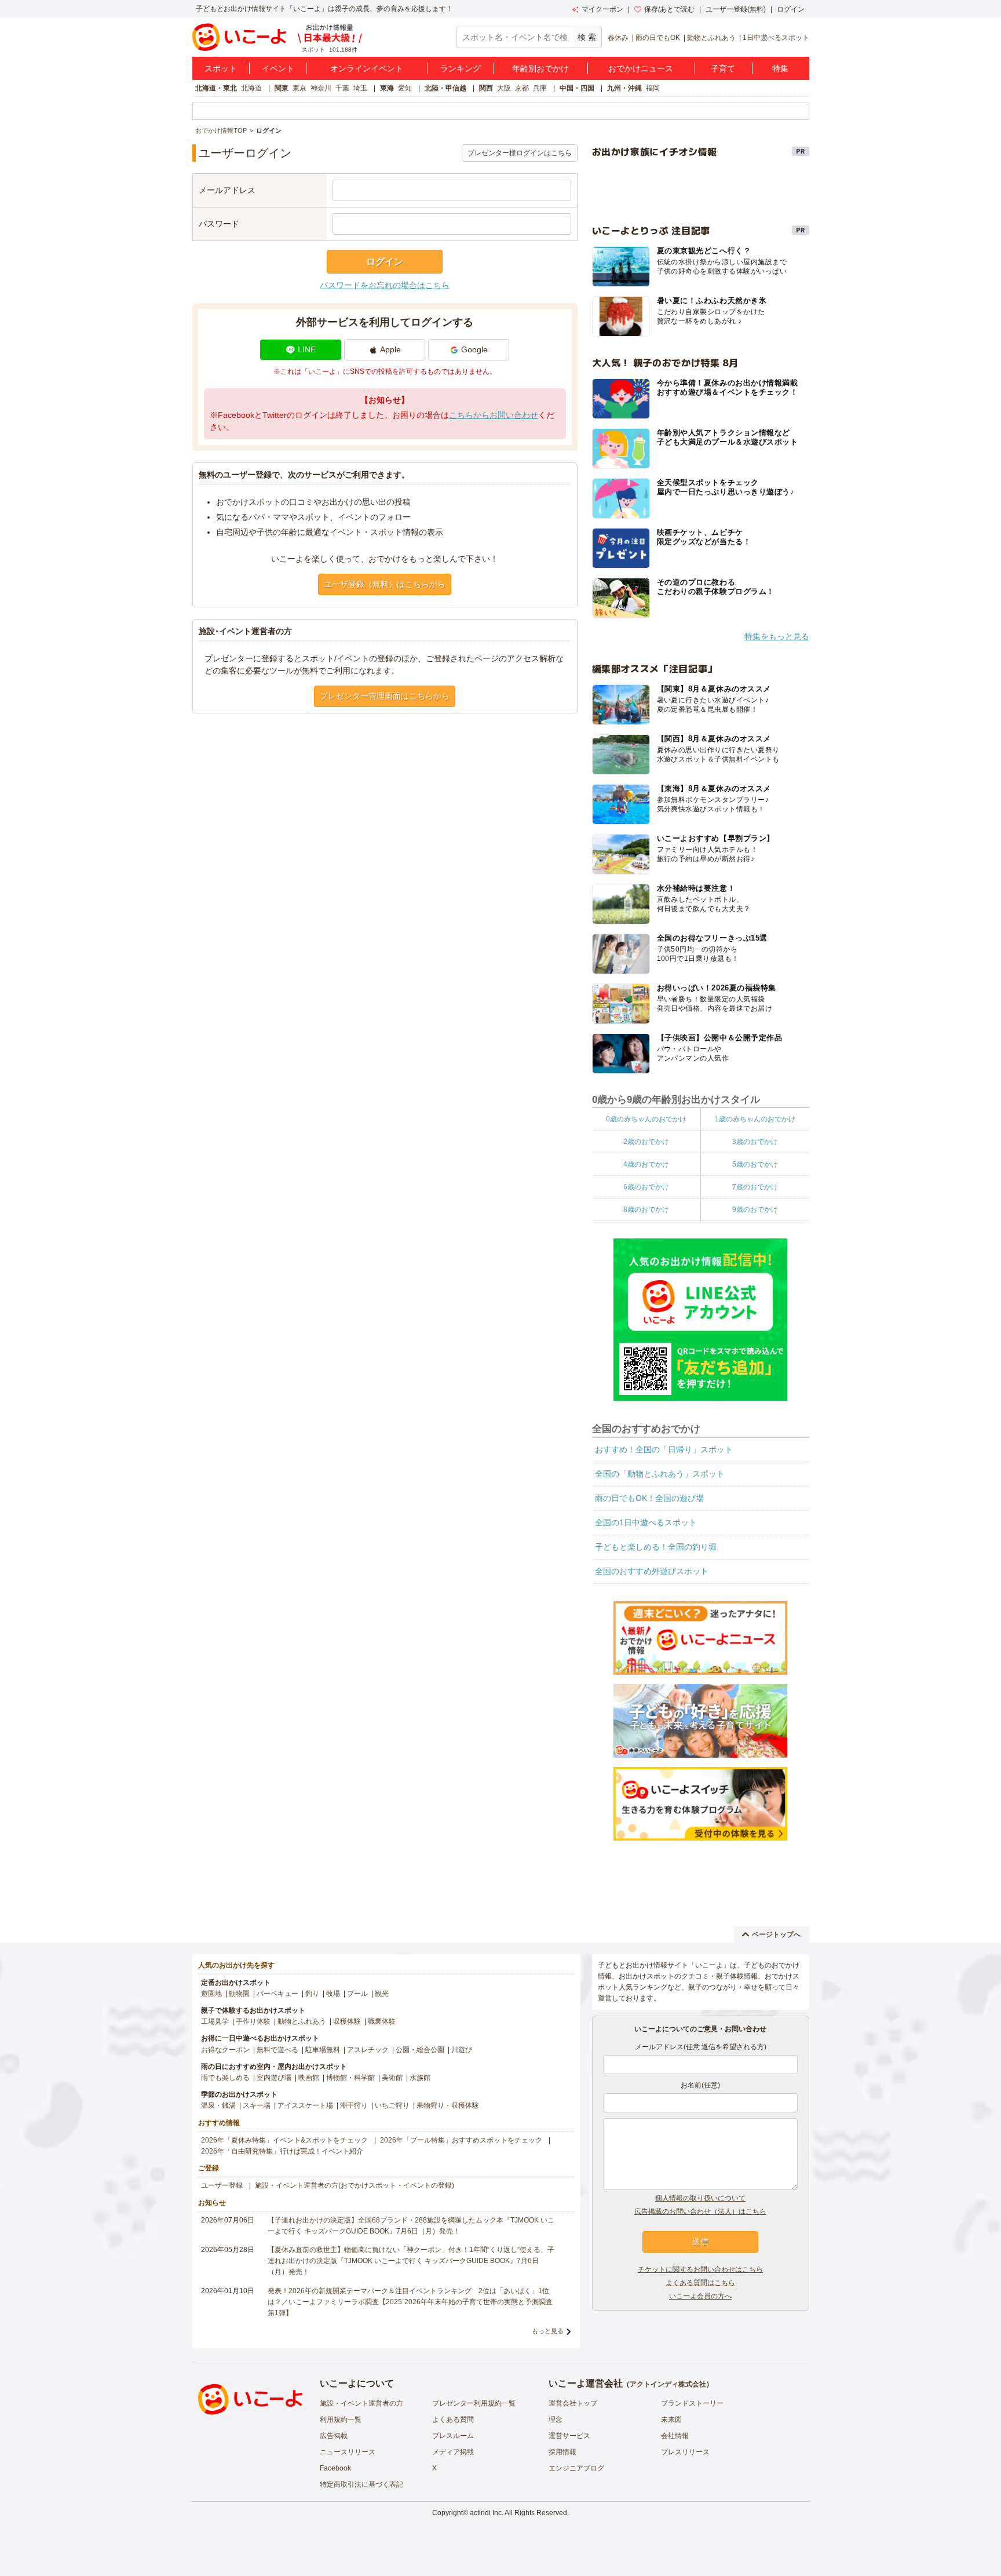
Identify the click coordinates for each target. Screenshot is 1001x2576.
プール (357, 1994)
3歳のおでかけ (755, 1142)
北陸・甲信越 (445, 88)
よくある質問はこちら (700, 2283)
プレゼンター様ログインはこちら (520, 153)
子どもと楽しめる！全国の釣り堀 (656, 1547)
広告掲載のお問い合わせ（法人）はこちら (700, 2211)
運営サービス (569, 2436)
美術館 (392, 2078)
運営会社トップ (573, 2403)
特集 (780, 68)
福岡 (653, 88)
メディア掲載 (453, 2452)
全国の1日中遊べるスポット (646, 1522)
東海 (387, 88)
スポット (221, 68)
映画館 (309, 2078)
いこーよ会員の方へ (700, 2296)
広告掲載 (334, 2436)
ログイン (791, 9)
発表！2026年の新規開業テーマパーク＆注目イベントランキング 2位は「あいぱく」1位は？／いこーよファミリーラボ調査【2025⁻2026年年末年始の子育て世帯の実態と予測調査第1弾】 (410, 2302)
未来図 (671, 2420)
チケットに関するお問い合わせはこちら (700, 2269)
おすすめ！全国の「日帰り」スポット (664, 1449)
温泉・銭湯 (218, 2105)
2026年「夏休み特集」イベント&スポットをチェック (284, 2140)
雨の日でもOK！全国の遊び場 (649, 1498)
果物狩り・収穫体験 (448, 2105)
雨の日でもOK (658, 38)
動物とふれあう (711, 38)
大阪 (504, 88)
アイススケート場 (305, 2105)
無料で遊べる (277, 2050)
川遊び (462, 2050)
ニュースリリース (348, 2452)
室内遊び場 (274, 2078)
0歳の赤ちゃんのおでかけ (646, 1119)
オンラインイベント (367, 68)
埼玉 (360, 88)
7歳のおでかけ (755, 1187)
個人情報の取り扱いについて (700, 2198)
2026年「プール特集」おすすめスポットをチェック (461, 2140)
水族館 (420, 2078)
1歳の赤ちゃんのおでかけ (755, 1119)
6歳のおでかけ (646, 1187)
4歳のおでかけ (646, 1164)
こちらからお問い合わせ (494, 415)
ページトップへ (776, 1934)
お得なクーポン (225, 2050)
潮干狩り (354, 2105)
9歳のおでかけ (755, 1209)
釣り (312, 1994)
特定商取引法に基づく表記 (361, 2484)
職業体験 (382, 2021)
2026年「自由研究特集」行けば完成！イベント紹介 (282, 2151)
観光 (382, 1994)
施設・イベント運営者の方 (361, 2403)
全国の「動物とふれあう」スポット (660, 1474)
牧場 (333, 1994)
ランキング (461, 68)
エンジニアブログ (576, 2468)
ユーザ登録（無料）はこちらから (385, 584)
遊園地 (211, 1994)
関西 (486, 88)
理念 (556, 2420)
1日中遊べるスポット (776, 38)
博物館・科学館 (350, 2078)
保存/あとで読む (669, 9)
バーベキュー (277, 1994)
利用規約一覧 (341, 2420)
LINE (307, 349)
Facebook (335, 2468)
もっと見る (548, 2331)
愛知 (405, 88)
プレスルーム (453, 2436)
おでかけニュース (641, 68)
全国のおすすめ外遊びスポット (652, 1571)
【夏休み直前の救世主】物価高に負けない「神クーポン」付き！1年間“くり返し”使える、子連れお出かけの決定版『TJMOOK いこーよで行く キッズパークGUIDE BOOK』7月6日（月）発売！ (411, 2261)
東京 (299, 88)
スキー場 (257, 2105)
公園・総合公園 (420, 2050)
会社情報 (675, 2436)
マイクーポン (602, 9)
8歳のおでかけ (646, 1209)
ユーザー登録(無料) (736, 9)
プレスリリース (685, 2452)
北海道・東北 (216, 88)
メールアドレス (227, 190)
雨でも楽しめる (225, 2078)
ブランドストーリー (692, 2403)
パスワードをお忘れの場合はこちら (385, 285)
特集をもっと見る (777, 636)
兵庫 (540, 88)
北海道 (251, 88)
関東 (282, 88)
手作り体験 (253, 2021)
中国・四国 (577, 88)
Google (474, 349)
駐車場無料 (323, 2050)
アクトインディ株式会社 (668, 2384)
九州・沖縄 (624, 88)
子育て (723, 68)
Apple (390, 349)
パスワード (219, 224)
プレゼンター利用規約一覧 (474, 2403)
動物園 (239, 1994)
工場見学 (215, 2021)
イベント (278, 68)
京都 (522, 88)
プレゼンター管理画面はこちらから (385, 696)
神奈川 (321, 88)
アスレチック (368, 2050)
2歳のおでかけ (646, 1142)
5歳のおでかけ (755, 1164)
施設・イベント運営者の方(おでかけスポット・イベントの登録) (355, 2185)
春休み (618, 38)
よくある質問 (453, 2420)
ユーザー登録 (222, 2185)
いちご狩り (392, 2105)
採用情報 (562, 2452)
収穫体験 (347, 2021)
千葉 (342, 88)
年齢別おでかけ (540, 68)
